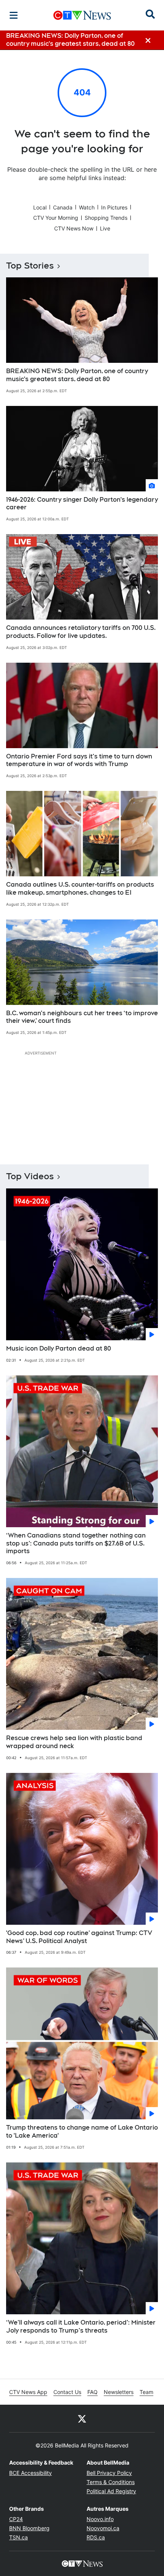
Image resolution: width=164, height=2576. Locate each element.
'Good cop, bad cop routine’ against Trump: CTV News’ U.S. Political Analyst (79, 1937)
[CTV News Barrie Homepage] (82, 15)
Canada (63, 207)
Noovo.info (100, 2519)
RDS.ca (96, 2537)
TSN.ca (18, 2537)
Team (146, 2392)
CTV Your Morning (56, 218)
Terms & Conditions (111, 2482)
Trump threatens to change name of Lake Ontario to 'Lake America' (82, 2132)
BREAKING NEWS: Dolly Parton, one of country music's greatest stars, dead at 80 (77, 375)
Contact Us (67, 2392)
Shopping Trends (106, 218)
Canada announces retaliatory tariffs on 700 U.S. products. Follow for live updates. (81, 632)
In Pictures (114, 207)
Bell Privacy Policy (109, 2473)
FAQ (92, 2392)
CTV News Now (74, 228)
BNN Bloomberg (29, 2528)
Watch (87, 207)
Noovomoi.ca (103, 2528)
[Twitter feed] (82, 2418)
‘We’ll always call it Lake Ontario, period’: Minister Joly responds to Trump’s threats (81, 2326)
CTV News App (28, 2392)
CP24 (16, 2519)
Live (105, 228)
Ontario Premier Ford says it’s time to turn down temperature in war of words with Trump (79, 760)
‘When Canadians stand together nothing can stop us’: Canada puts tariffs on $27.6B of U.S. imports (76, 1543)
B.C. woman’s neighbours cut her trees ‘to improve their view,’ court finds (82, 1017)
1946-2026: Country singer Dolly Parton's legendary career (82, 504)
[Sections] (14, 15)
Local (40, 207)
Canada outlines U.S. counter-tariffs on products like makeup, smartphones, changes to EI (80, 889)
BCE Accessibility (31, 2473)
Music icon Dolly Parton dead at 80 (59, 1348)
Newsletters (119, 2392)
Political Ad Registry (111, 2491)
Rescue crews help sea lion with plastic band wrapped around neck (74, 1742)
